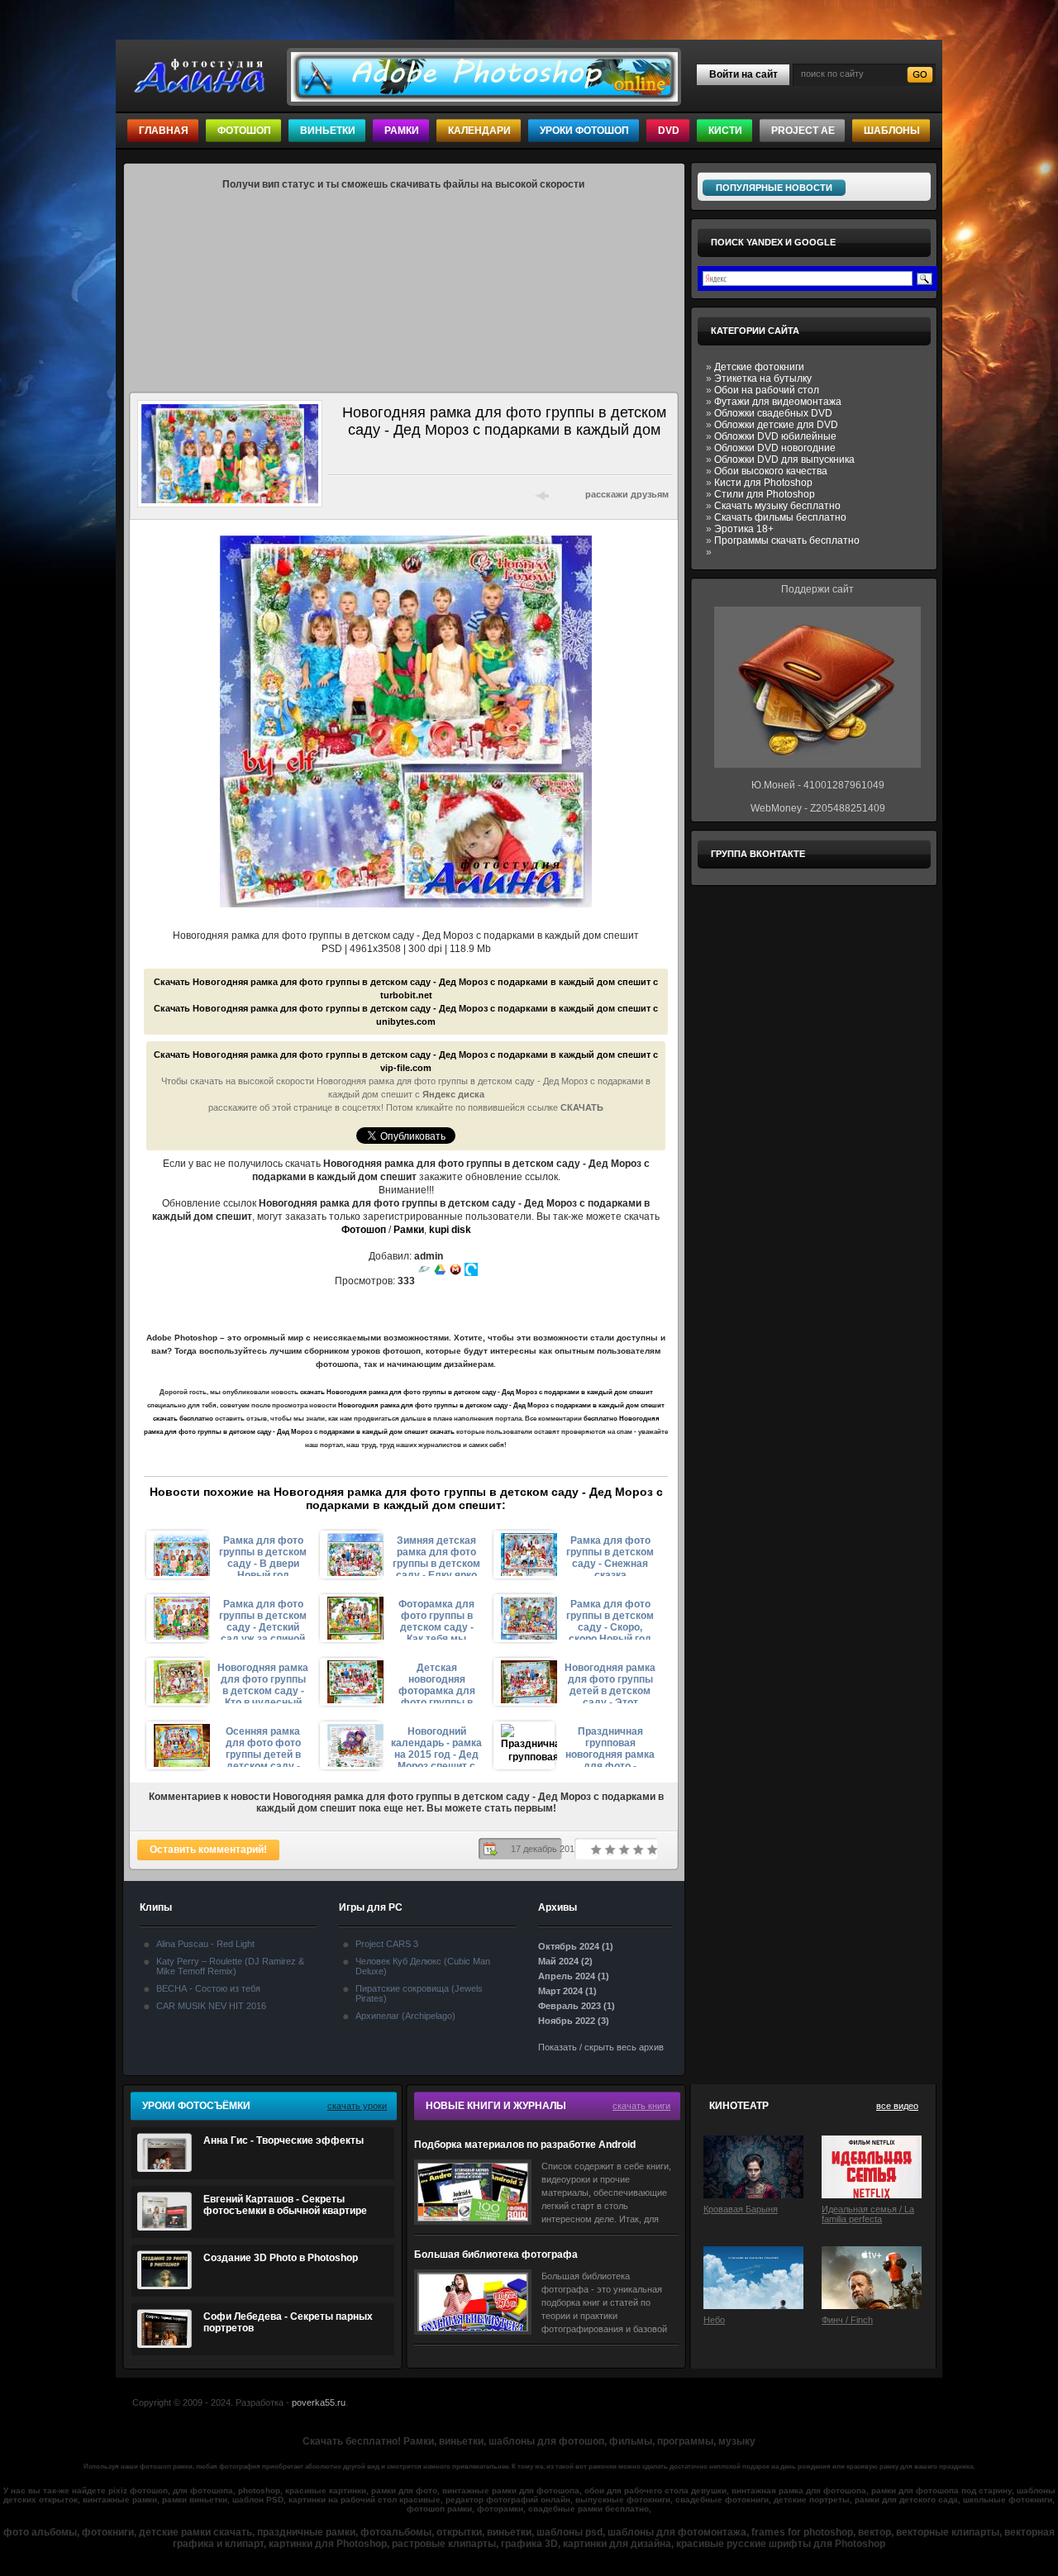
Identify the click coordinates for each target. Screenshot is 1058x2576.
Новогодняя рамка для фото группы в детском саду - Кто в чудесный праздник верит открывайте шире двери (263, 1683)
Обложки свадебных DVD (773, 413)
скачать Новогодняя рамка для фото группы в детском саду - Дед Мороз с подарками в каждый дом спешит (477, 1392)
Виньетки (328, 131)
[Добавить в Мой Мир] (446, 494)
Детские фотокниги (759, 367)
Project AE (803, 131)
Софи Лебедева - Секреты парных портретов (288, 2322)
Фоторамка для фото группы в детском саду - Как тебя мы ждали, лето (436, 1619)
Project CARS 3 (387, 1944)
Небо (714, 2320)
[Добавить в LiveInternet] (403, 494)
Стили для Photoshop (765, 494)
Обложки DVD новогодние (775, 448)
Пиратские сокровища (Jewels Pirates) (419, 1993)
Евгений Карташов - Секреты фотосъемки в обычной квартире (285, 2205)
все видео (897, 2106)
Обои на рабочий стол (767, 390)
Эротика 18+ (744, 529)
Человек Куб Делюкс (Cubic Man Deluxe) (423, 1966)
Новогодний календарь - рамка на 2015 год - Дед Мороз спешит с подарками (436, 1746)
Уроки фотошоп (584, 131)
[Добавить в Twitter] (382, 494)
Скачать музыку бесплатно (777, 506)
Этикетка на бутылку (763, 379)
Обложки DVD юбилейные (775, 436)
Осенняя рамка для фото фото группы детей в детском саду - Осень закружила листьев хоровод (263, 1746)
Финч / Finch (847, 2320)
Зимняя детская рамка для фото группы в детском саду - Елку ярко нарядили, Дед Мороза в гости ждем (436, 1555)
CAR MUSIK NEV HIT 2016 (211, 2006)
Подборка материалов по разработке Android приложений (525, 2145)
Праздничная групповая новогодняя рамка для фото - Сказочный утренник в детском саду (610, 1746)
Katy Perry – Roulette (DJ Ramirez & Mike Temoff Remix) (230, 1966)
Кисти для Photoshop (763, 483)
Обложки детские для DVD (776, 425)
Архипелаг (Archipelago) (405, 2016)
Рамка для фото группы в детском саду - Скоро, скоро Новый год (610, 1619)
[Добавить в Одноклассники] (468, 494)
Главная (164, 131)
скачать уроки (357, 2106)
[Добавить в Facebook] (360, 494)
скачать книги (641, 2106)
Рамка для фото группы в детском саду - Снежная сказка (610, 1555)
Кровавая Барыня (741, 2209)
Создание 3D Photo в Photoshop (281, 2258)
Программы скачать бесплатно (787, 540)
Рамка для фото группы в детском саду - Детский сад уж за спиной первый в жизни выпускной (263, 1619)
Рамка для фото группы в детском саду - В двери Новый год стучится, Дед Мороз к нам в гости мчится (263, 1555)
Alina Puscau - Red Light (205, 1944)
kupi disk (450, 1230)
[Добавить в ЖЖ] (489, 494)
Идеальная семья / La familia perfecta (868, 2214)
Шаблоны (892, 131)
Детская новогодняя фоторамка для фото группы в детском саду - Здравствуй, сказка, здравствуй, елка (437, 1683)
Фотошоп (244, 131)
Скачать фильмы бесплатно (780, 517)
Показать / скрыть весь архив (601, 2047)
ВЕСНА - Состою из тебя (208, 1988)
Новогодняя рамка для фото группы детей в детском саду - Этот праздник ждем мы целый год (610, 1683)
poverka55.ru (319, 2402)
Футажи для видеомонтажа (778, 402)
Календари (479, 131)
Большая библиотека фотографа (496, 2255)
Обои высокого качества (771, 471)
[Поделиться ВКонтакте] (339, 494)
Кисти (725, 131)
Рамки (402, 131)
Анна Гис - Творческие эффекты (284, 2140)
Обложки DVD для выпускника (784, 459)
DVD (669, 131)
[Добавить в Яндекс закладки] (425, 494)
